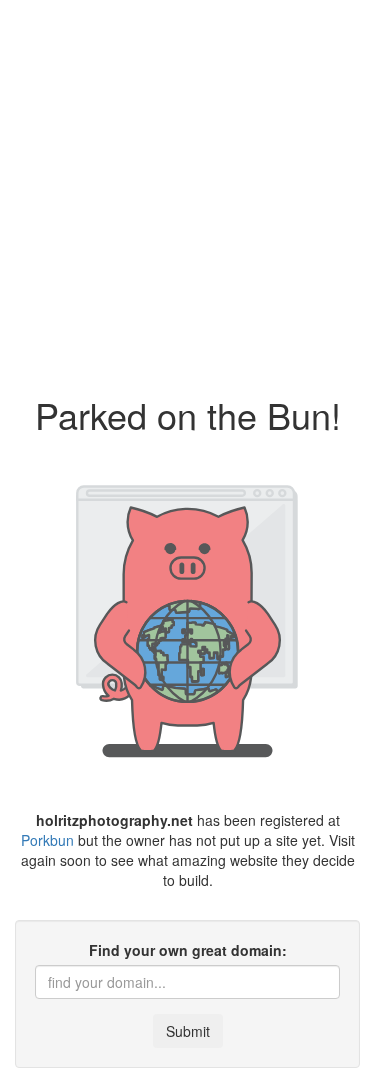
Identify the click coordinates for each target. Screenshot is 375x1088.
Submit (188, 1031)
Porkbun (47, 840)
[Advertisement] (187, 187)
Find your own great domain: (188, 950)
